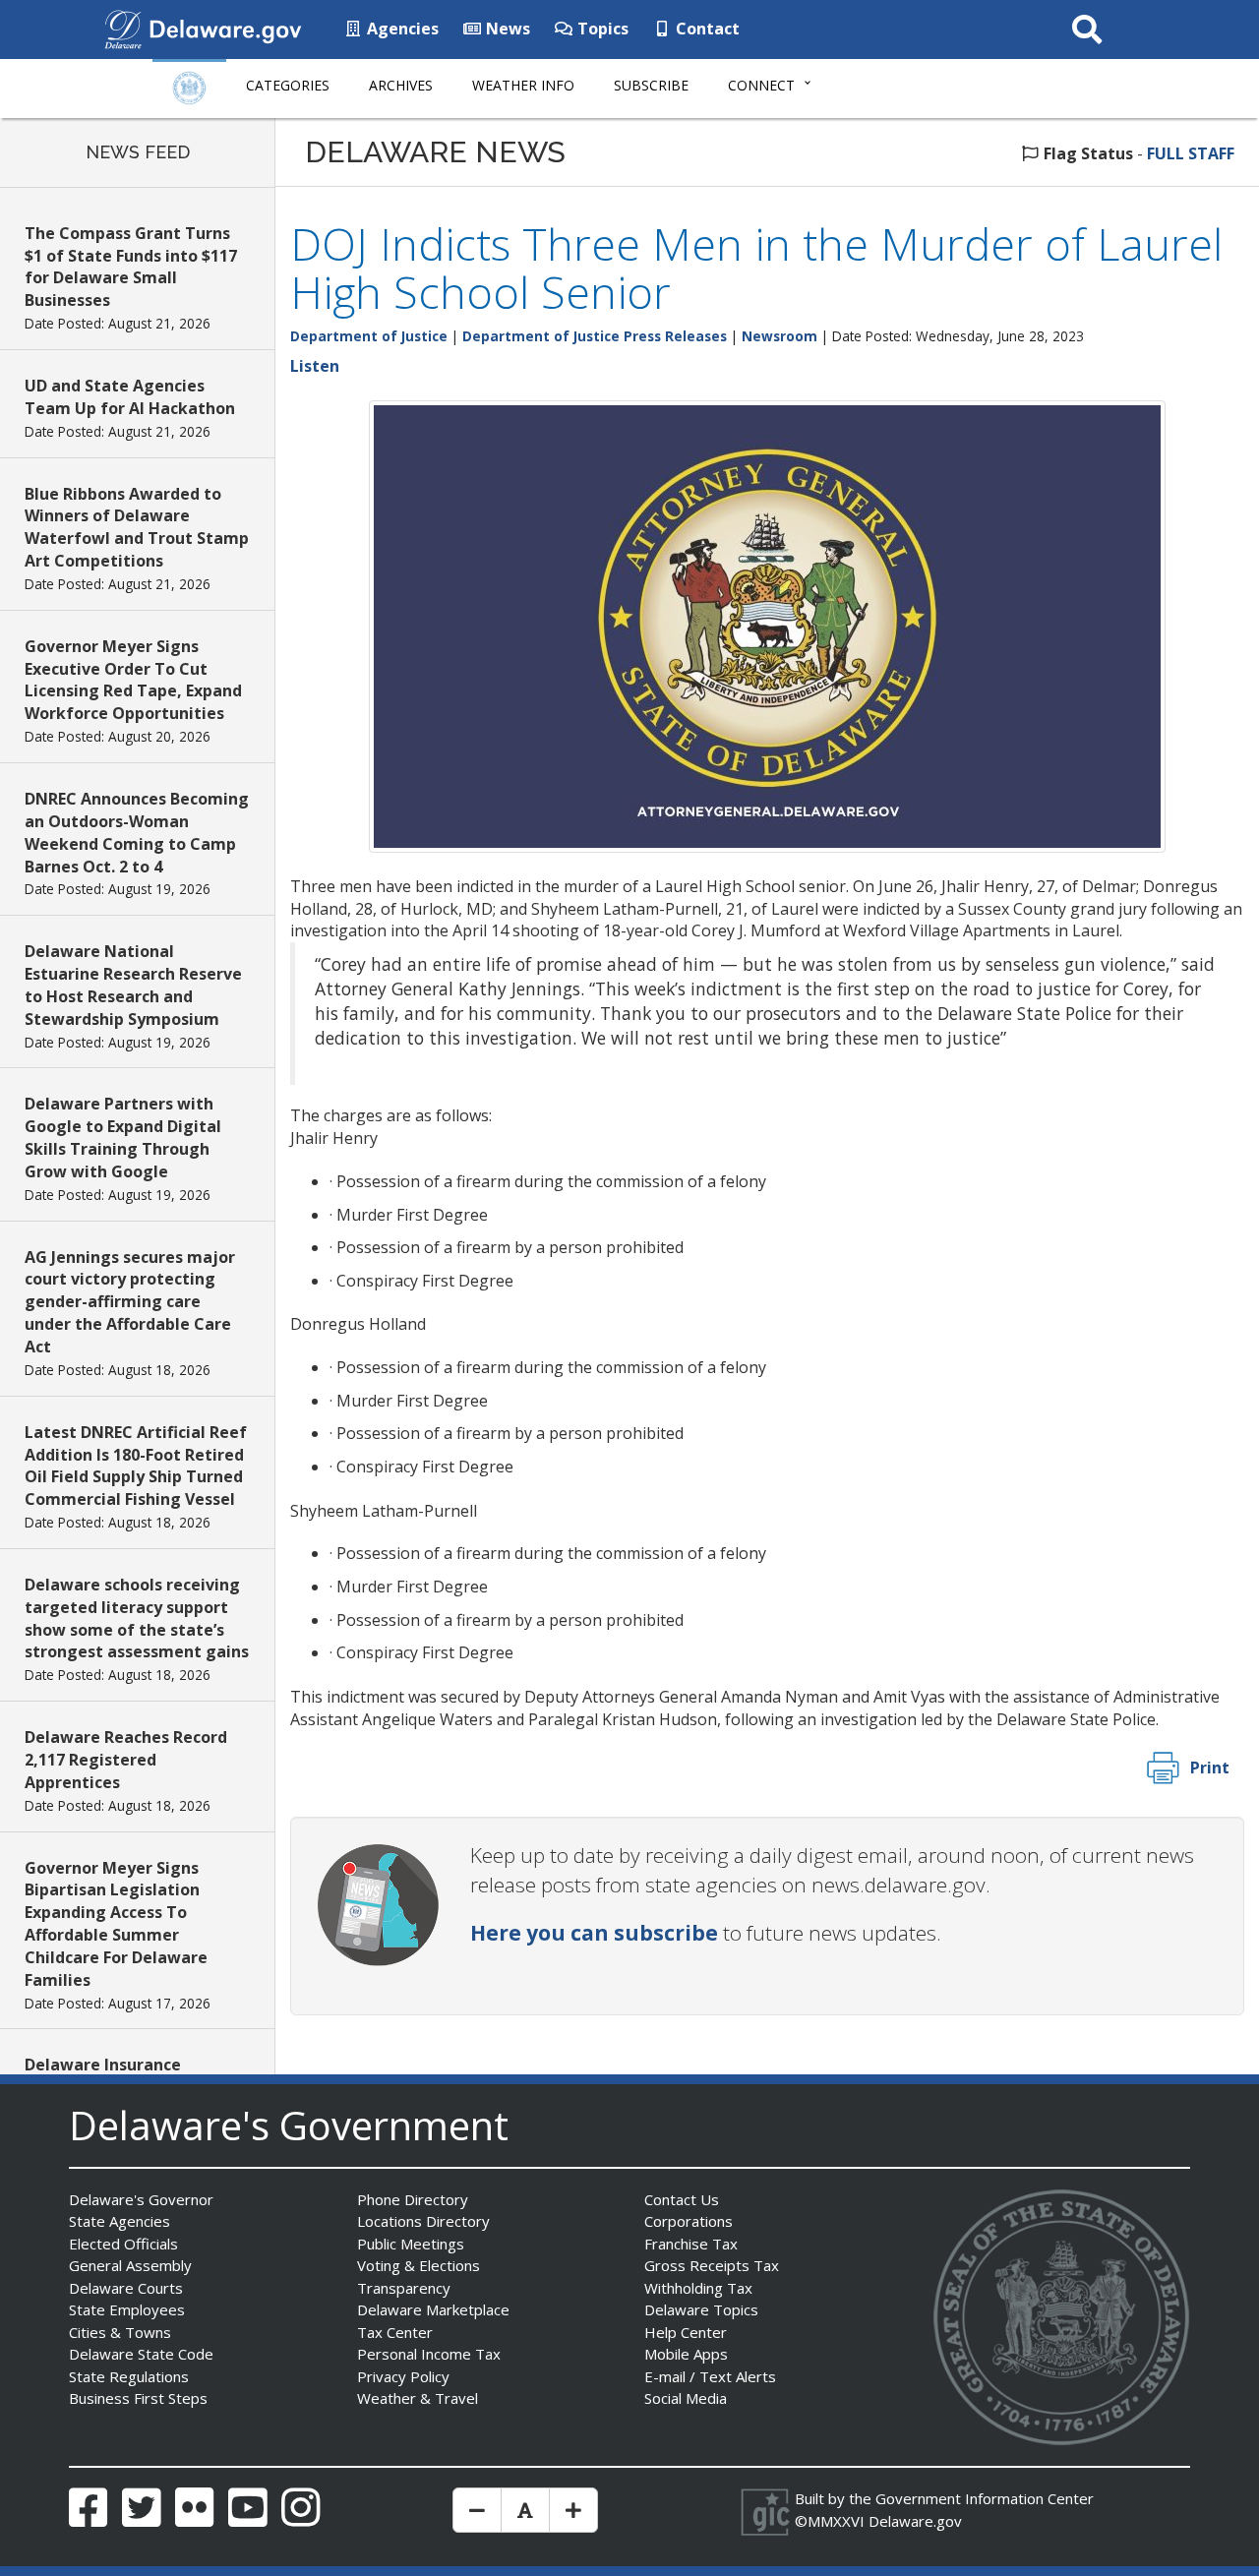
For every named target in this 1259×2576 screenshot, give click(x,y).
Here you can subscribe (594, 1933)
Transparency (404, 2288)
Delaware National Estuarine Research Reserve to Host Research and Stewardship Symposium (133, 985)
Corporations (689, 2221)
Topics (601, 29)
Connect (761, 85)
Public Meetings (411, 2244)
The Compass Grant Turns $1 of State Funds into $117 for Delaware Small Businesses (131, 267)
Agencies (401, 29)
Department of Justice (369, 336)
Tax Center (395, 2332)
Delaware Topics (701, 2309)
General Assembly (130, 2265)
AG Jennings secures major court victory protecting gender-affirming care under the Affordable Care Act (130, 1302)
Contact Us (682, 2199)
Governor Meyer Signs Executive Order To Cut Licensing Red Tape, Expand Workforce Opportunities (133, 680)
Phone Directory (413, 2199)
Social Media (686, 2398)
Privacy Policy (403, 2376)
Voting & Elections (419, 2265)
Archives (401, 85)
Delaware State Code (141, 2354)
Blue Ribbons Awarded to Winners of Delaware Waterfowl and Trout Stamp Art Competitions (137, 528)
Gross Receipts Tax (712, 2265)
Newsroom (779, 336)
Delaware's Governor (141, 2199)
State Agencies (120, 2221)
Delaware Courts (126, 2288)
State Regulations (129, 2376)
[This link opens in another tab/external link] (123, 28)
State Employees (127, 2309)
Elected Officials (123, 2244)
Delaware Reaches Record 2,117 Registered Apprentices (126, 1760)
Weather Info (523, 85)
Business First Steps (138, 2398)
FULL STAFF (1191, 153)
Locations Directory (423, 2221)
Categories (288, 85)
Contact (706, 29)
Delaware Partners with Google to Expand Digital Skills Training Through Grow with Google (123, 1138)
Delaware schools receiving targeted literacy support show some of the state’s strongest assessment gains (137, 1618)
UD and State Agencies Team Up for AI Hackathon (130, 397)
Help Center (686, 2332)
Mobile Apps (686, 2354)
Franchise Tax (691, 2244)
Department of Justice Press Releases (595, 336)
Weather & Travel (418, 2398)
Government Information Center (985, 2498)
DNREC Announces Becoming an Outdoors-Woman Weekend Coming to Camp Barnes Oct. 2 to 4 (137, 833)
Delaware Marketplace (433, 2309)
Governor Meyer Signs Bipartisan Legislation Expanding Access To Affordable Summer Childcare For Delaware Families (116, 1924)
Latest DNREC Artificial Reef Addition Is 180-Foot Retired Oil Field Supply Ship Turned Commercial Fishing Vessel (136, 1466)
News (506, 29)
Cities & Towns (120, 2332)
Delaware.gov (915, 2521)
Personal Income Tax (429, 2354)
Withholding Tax (698, 2288)
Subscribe (651, 85)
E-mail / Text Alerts (710, 2376)
